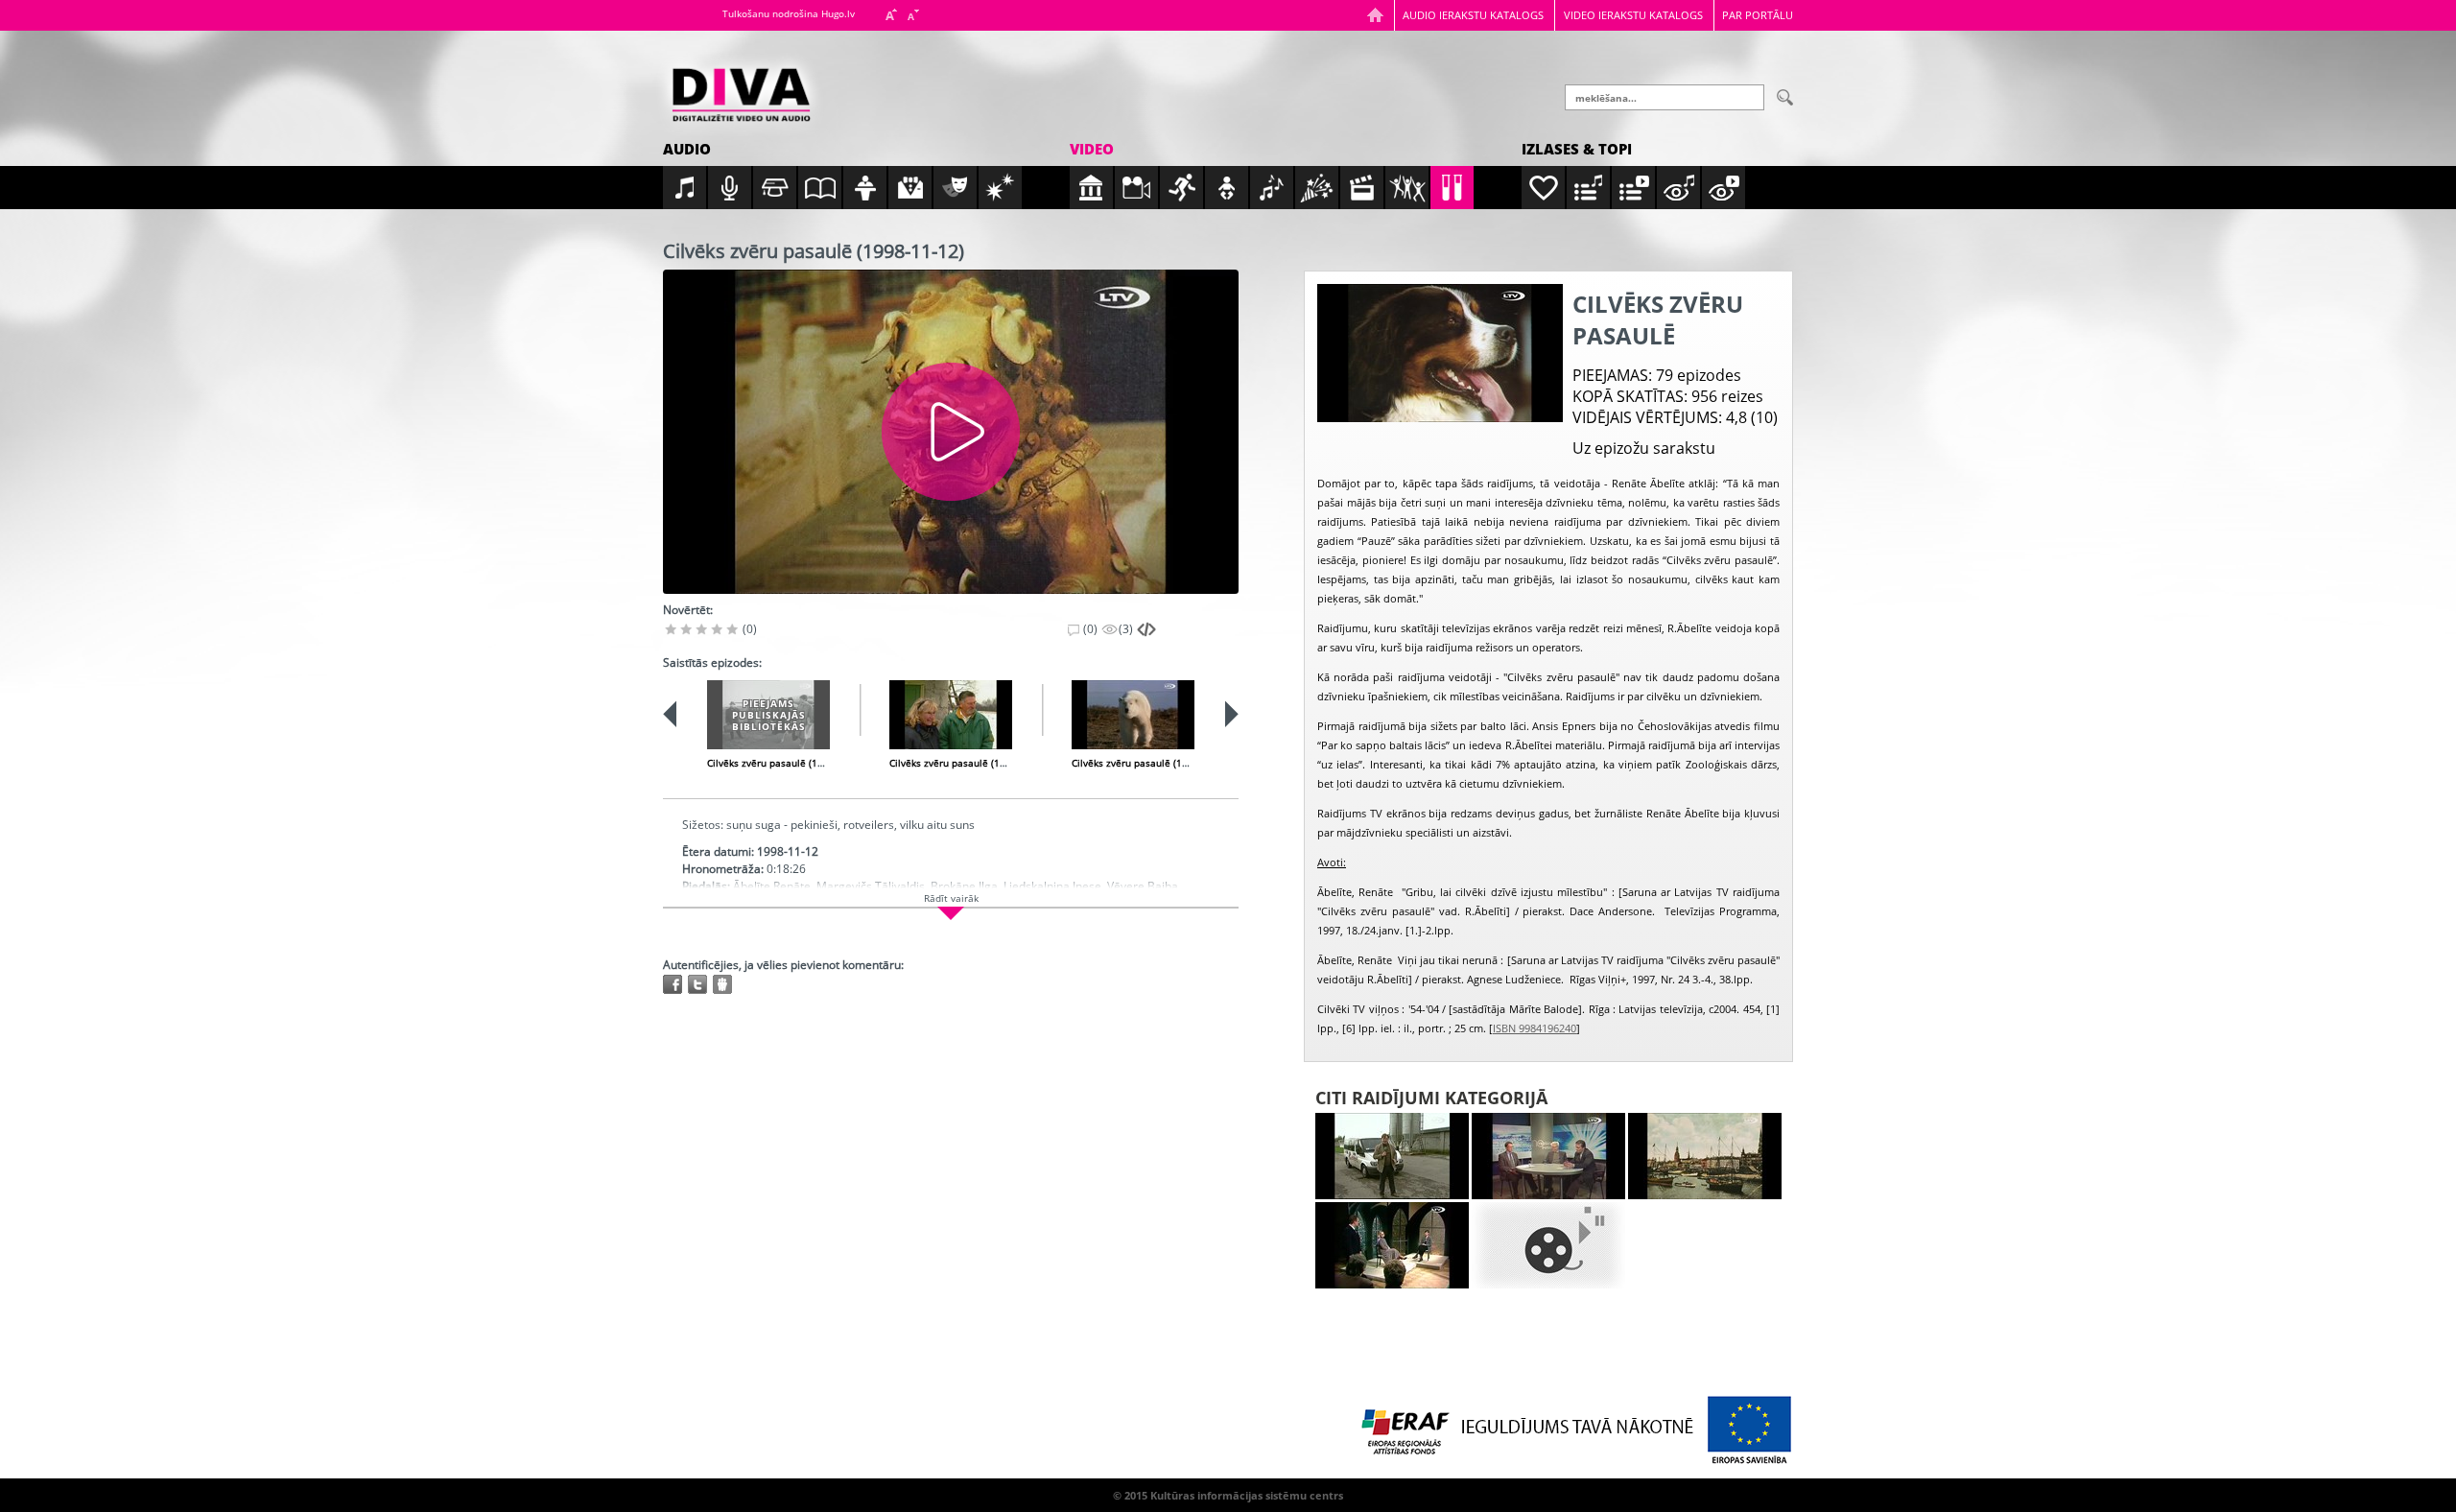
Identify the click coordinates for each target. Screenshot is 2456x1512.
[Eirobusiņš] (1392, 1156)
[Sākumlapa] (1375, 15)
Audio (687, 149)
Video (1092, 149)
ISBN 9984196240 (1535, 1028)
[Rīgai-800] (1705, 1156)
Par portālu (1758, 15)
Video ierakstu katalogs (1633, 15)
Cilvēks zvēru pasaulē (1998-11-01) (787, 763)
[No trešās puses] (1548, 1156)
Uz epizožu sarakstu (1644, 448)
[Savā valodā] (1548, 1245)
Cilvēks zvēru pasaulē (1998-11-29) (969, 763)
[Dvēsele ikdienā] (1392, 1245)
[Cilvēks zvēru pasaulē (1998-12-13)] (1133, 715)
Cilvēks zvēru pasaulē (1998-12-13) (1151, 763)
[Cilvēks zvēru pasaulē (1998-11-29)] (951, 715)
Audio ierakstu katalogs (1473, 15)
